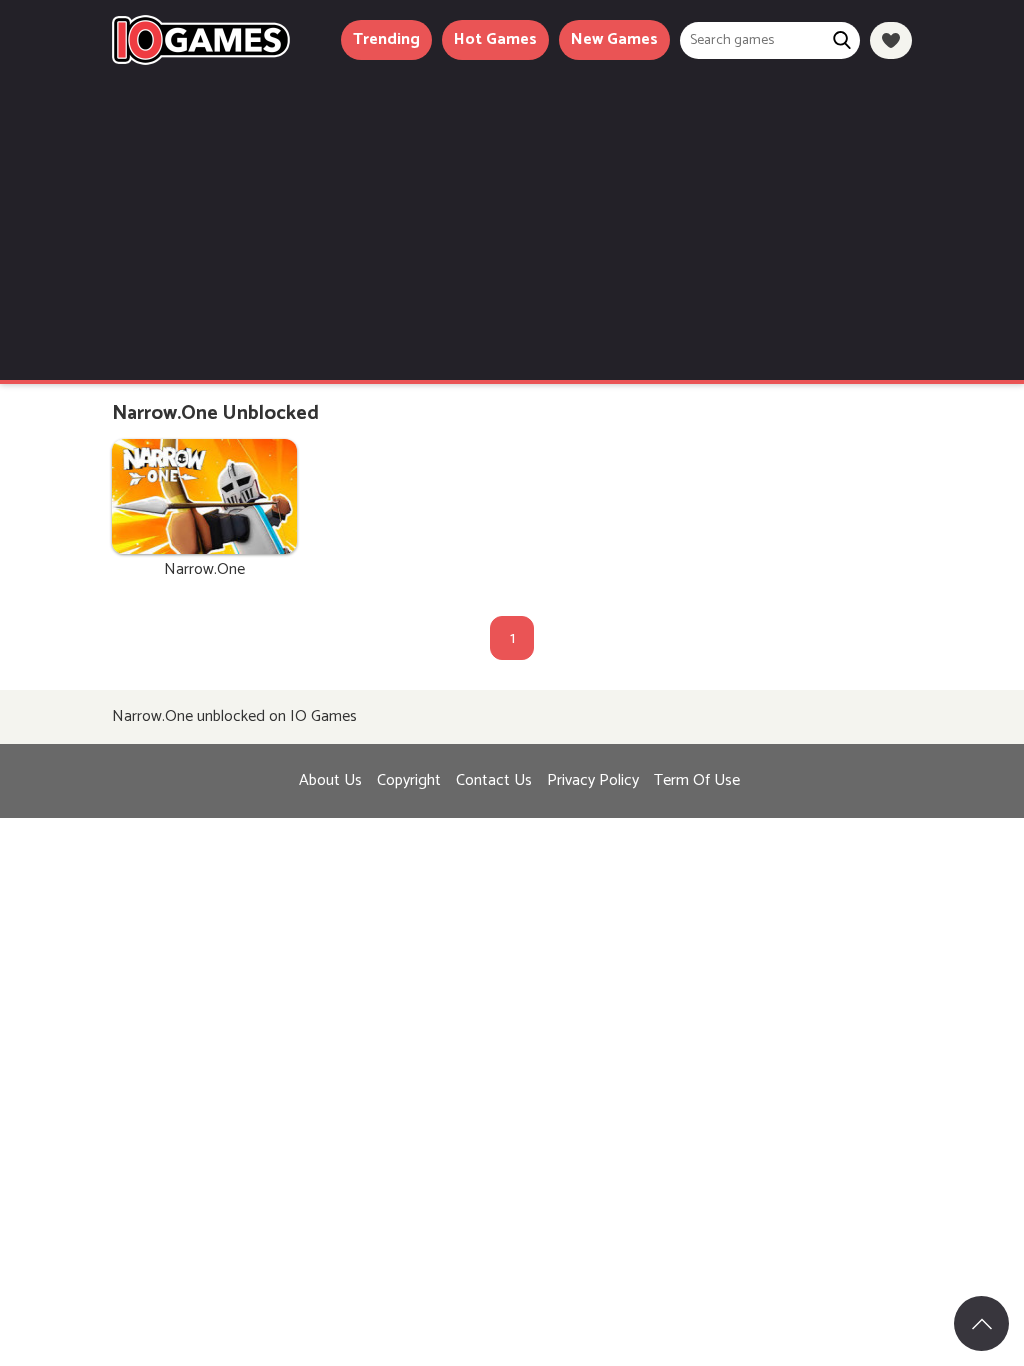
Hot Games (495, 39)
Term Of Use (697, 780)
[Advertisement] (512, 215)
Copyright (409, 780)
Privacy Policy (593, 780)
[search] (841, 40)
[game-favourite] (891, 40)
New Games (614, 39)
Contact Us (494, 780)
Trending (386, 39)
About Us (330, 780)
